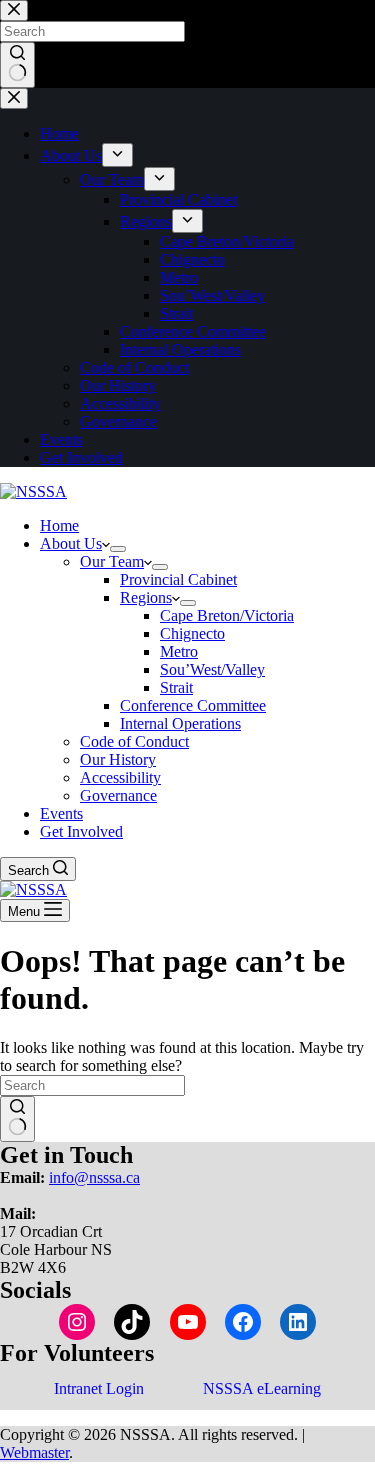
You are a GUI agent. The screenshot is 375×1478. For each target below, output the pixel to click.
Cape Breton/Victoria (227, 615)
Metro (179, 651)
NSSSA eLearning (262, 1388)
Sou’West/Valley (212, 669)
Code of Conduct (134, 741)
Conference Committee (193, 705)
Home (59, 525)
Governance (118, 795)
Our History (118, 759)
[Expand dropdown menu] (118, 549)
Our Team (112, 561)
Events (61, 813)
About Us (71, 543)
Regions (146, 597)
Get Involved (81, 831)
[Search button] (17, 1119)
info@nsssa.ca (94, 1177)
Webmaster (34, 1452)
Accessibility (120, 777)
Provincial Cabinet (178, 579)
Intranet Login (99, 1388)
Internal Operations (180, 723)
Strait (176, 687)
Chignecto (192, 633)
